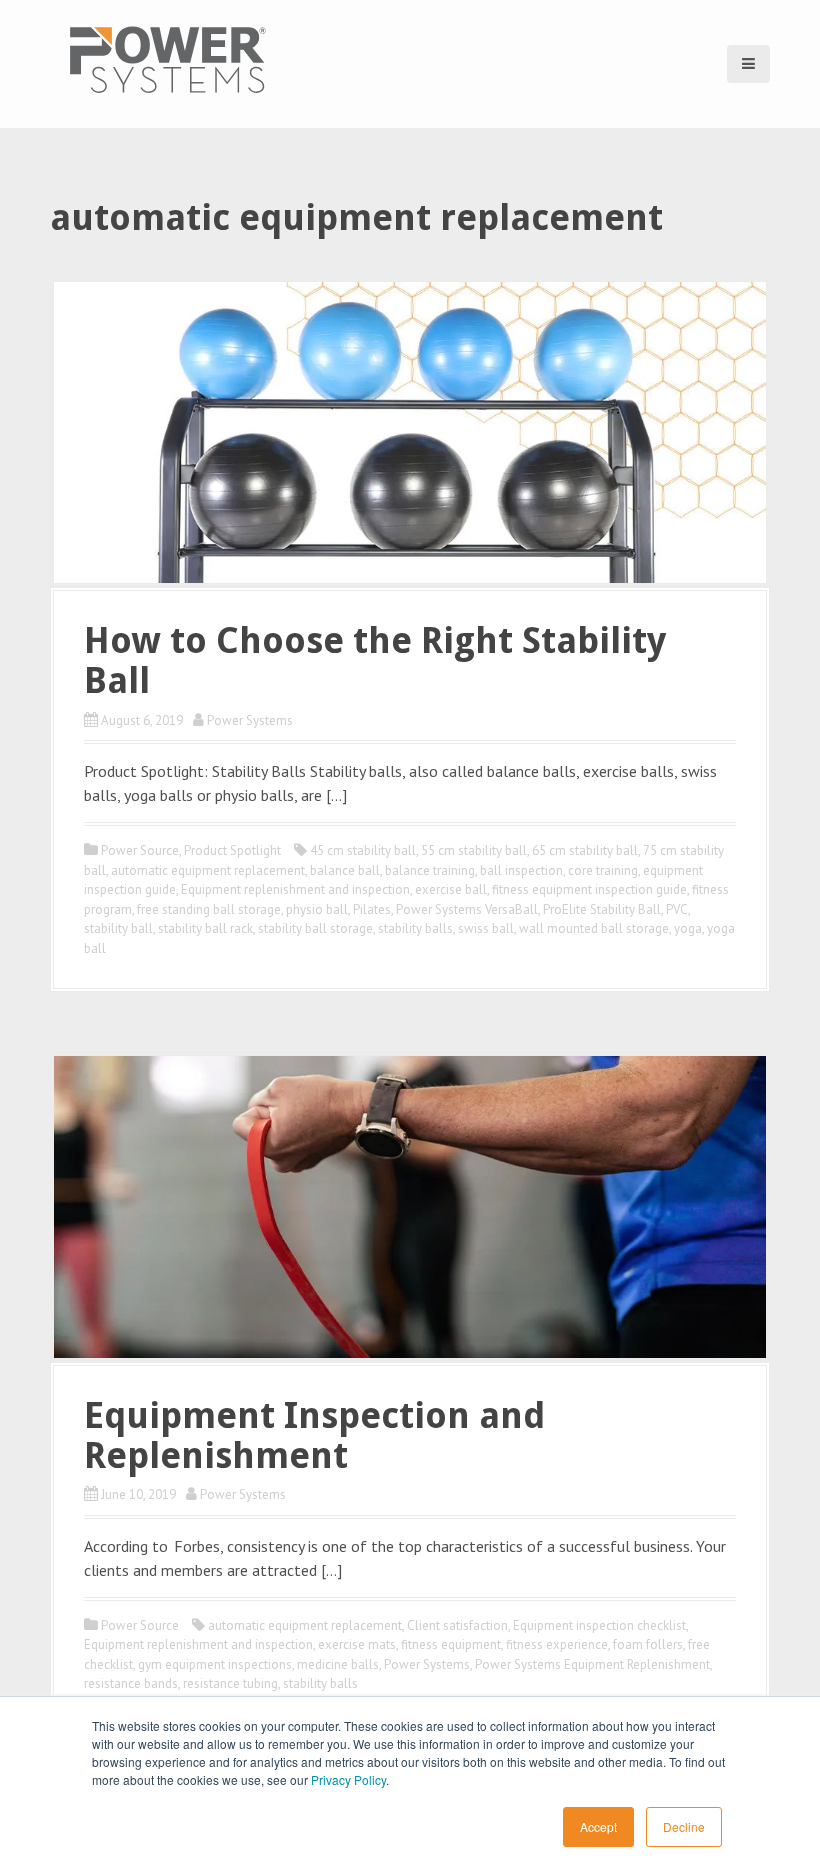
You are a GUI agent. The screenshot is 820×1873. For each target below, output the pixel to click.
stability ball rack (205, 928)
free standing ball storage (209, 909)
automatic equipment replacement (208, 870)
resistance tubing (230, 1683)
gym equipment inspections (215, 1664)
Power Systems (250, 720)
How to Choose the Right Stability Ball (375, 660)
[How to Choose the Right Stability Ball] (410, 431)
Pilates (372, 909)
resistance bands (131, 1683)
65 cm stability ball (585, 850)
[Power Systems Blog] (167, 59)
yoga (688, 928)
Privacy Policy (348, 1779)
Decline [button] (684, 1826)
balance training (430, 870)
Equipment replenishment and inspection (295, 889)
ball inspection (521, 870)
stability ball (118, 928)
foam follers (648, 1644)
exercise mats (357, 1644)
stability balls (415, 928)
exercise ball (451, 889)
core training (603, 870)
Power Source (140, 850)
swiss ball (486, 928)
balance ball (345, 870)
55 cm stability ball (474, 850)
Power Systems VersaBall (467, 909)
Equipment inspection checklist (599, 1625)
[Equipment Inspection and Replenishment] (410, 1205)
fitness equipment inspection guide (589, 889)
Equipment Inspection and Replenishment (314, 1435)
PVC (677, 909)
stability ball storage (315, 928)
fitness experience (557, 1644)
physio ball (317, 909)
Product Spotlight (232, 850)
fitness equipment (451, 1644)
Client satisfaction (457, 1625)
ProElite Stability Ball (602, 909)
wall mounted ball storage (594, 928)
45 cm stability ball (363, 850)
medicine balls (338, 1664)
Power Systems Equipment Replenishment (592, 1664)
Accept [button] (598, 1826)
